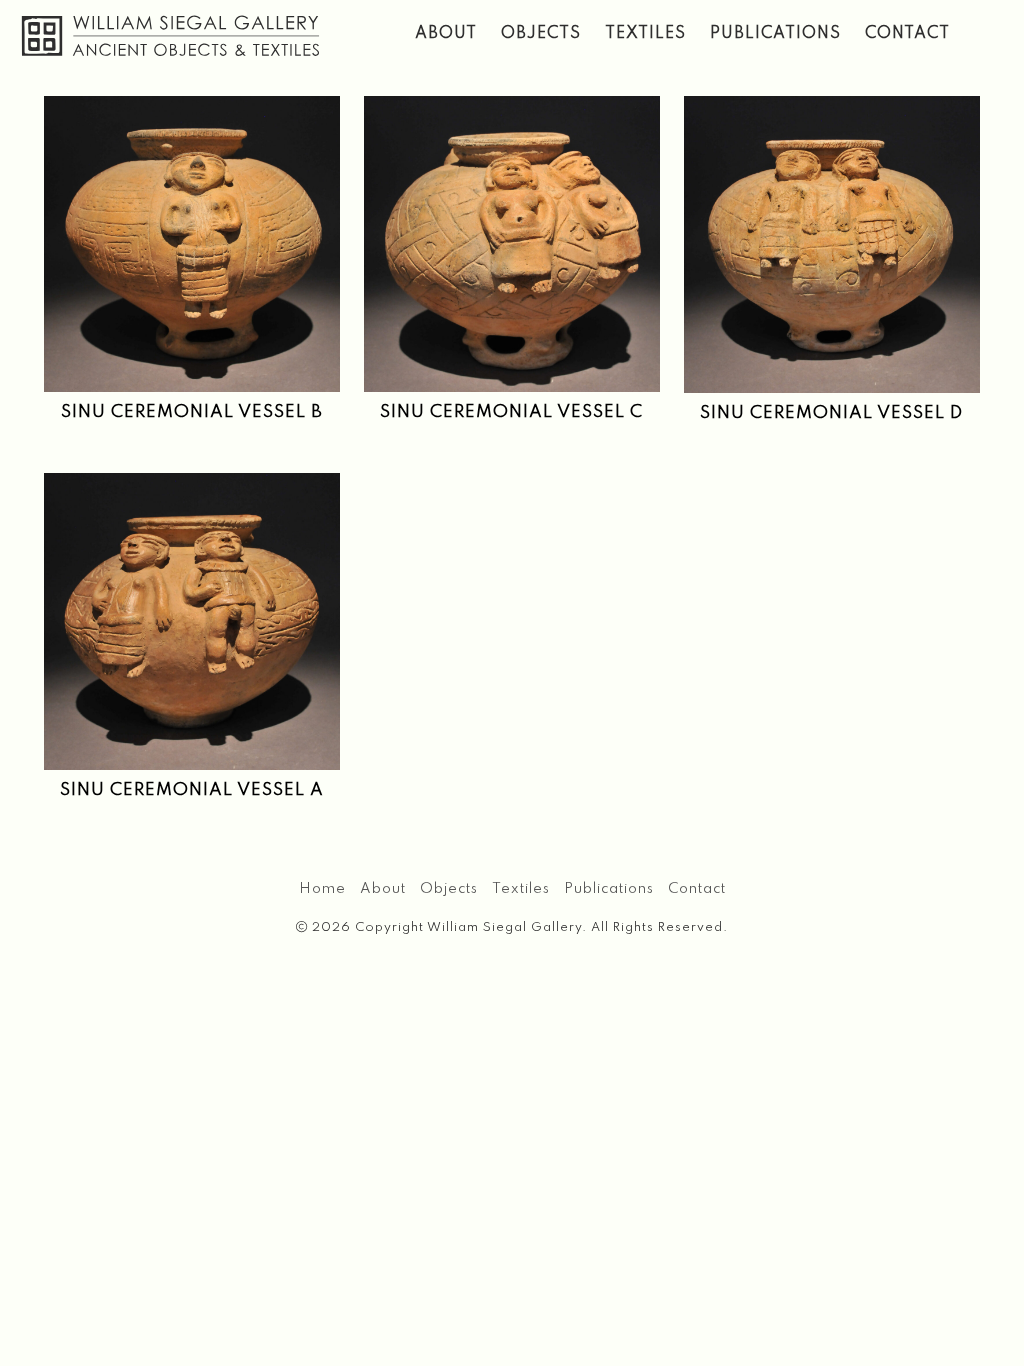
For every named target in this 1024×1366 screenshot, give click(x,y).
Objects (541, 34)
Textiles (645, 34)
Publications (775, 34)
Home (322, 889)
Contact (907, 34)
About (446, 34)
